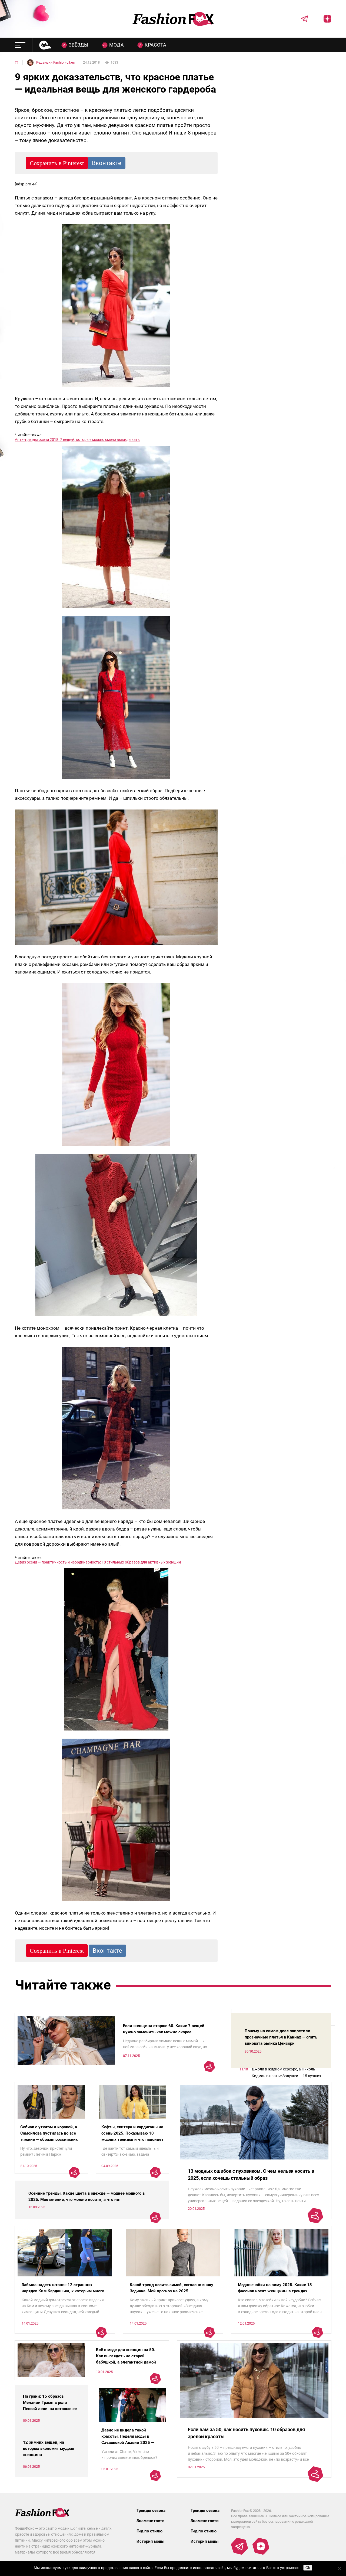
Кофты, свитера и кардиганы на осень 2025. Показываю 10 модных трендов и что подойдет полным (132, 2136)
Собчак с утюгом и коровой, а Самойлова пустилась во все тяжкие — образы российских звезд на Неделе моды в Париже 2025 (49, 2139)
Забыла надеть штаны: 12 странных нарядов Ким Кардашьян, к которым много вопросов (63, 2291)
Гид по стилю (149, 2531)
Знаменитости (151, 2521)
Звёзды (79, 45)
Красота (155, 45)
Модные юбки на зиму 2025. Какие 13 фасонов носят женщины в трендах (275, 2288)
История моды (150, 2541)
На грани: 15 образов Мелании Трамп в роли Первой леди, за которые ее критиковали (50, 2406)
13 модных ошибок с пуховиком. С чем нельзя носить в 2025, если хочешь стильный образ (251, 2174)
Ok (308, 2568)
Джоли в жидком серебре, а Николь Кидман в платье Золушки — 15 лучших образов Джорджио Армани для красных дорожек (288, 2073)
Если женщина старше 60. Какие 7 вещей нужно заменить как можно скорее (164, 2029)
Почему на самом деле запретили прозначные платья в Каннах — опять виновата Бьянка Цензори (281, 2037)
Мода (117, 45)
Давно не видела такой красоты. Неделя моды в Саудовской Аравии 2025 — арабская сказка (128, 2439)
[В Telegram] (301, 19)
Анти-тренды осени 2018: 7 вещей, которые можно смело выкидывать (77, 440)
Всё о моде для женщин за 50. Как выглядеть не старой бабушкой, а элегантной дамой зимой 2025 (126, 2359)
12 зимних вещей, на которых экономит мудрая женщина (49, 2449)
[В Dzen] (324, 19)
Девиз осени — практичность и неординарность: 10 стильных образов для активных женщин (98, 1562)
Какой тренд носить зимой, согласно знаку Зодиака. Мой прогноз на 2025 (172, 2288)
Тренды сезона (151, 2511)
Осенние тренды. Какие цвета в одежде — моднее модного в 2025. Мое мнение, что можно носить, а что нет (86, 2196)
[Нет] (339, 2568)
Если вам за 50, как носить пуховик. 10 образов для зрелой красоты (246, 2433)
